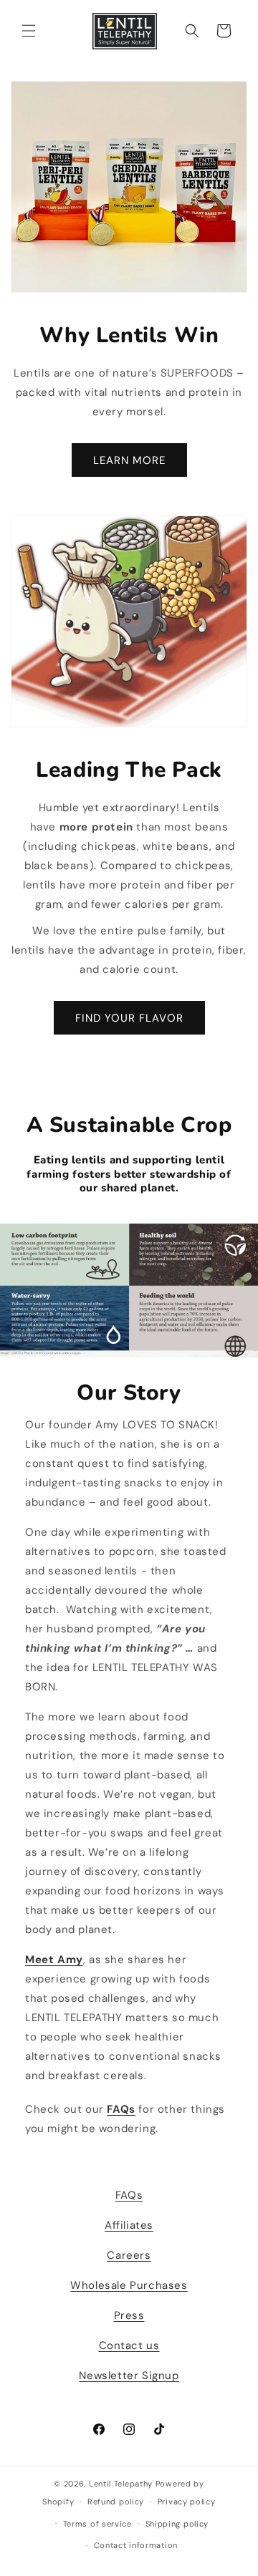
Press (129, 2315)
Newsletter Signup (129, 2376)
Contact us (129, 2345)
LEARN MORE (129, 460)
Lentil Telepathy (121, 2484)
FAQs (129, 2195)
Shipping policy (177, 2524)
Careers (129, 2255)
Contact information (136, 2545)
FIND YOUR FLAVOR (129, 1018)
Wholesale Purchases (129, 2285)
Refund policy (116, 2502)
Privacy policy (187, 2502)
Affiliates (129, 2225)
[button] (29, 31)
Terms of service (97, 2524)
